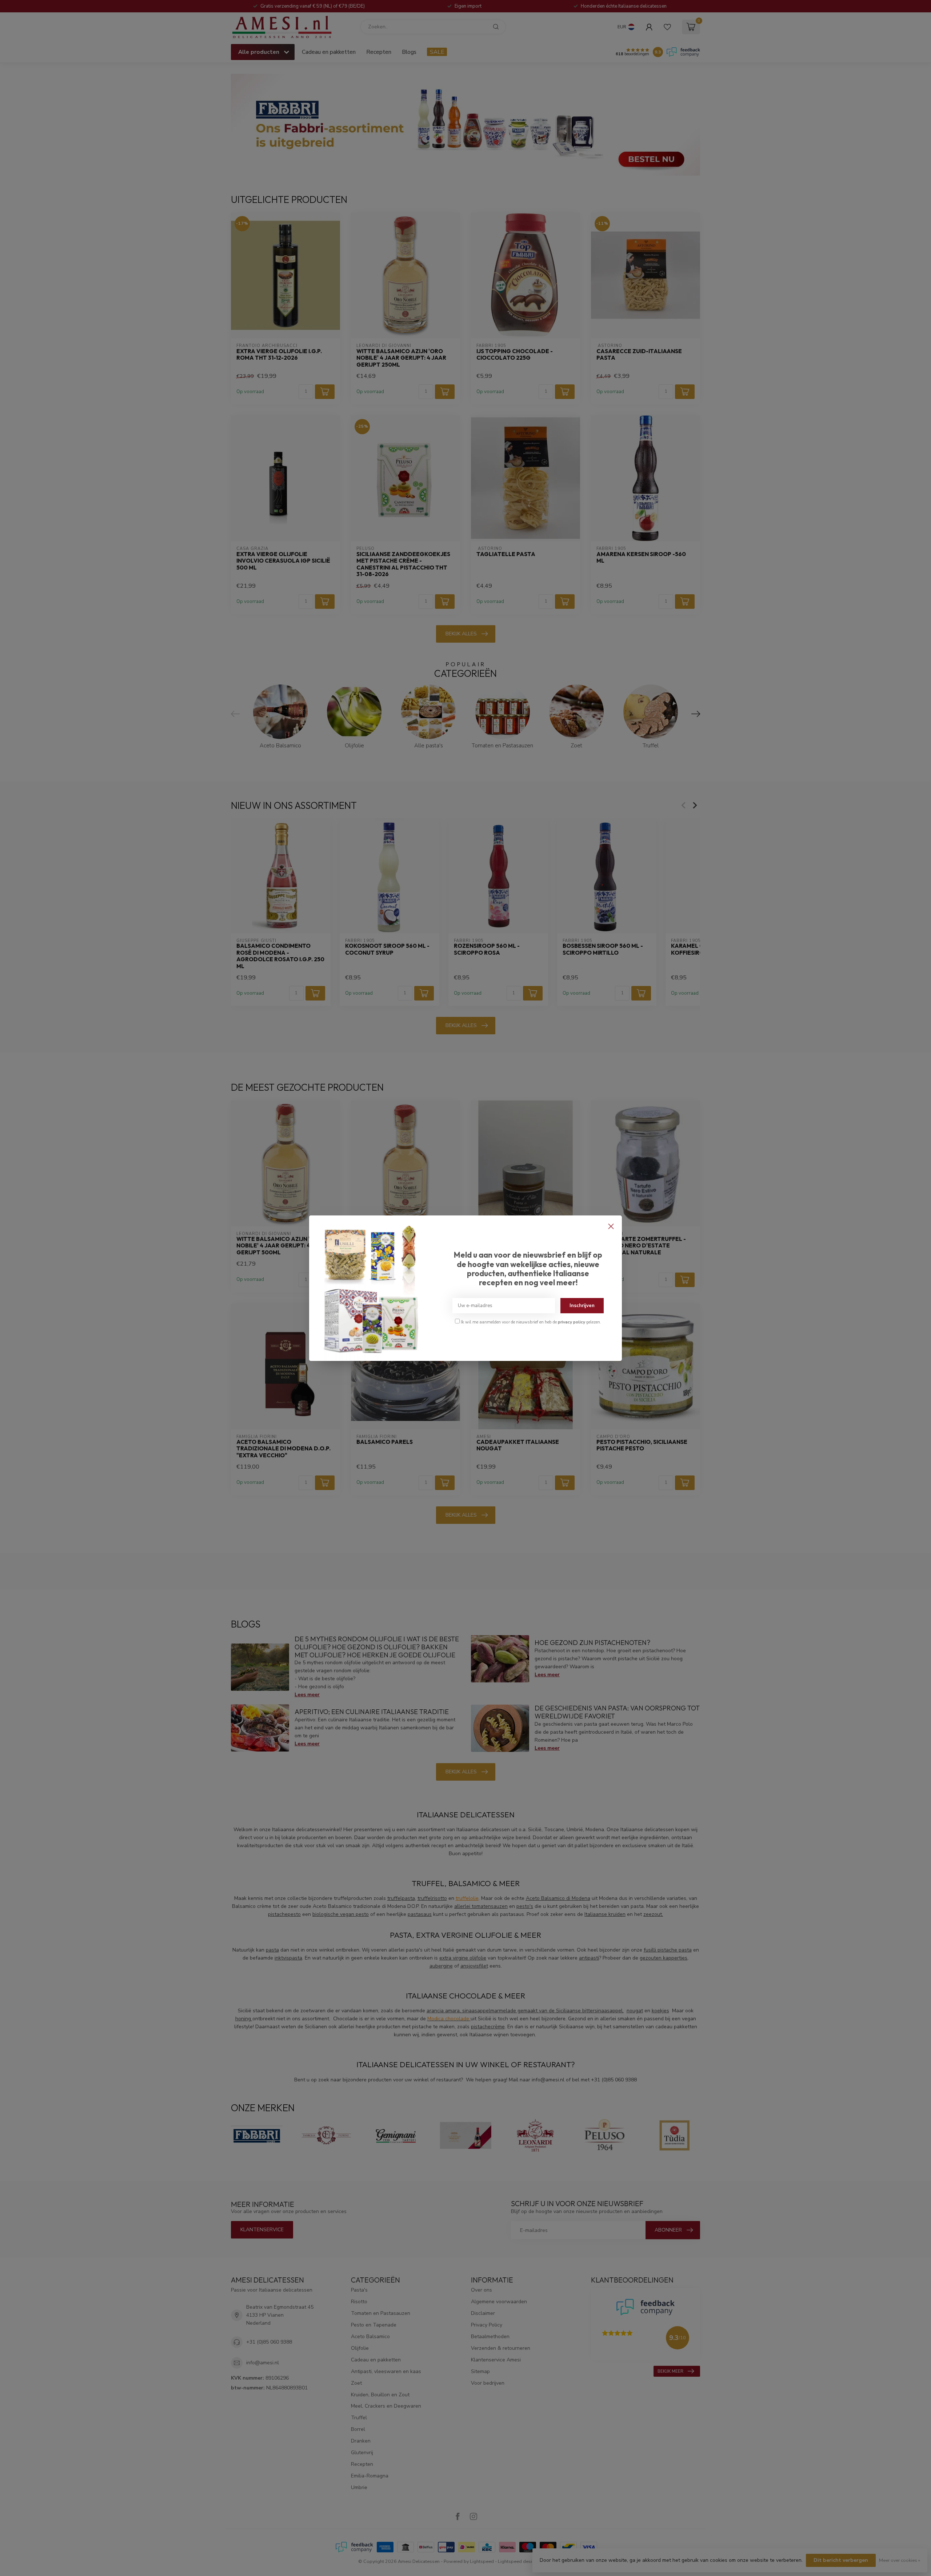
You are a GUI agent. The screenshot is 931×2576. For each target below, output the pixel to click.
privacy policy (572, 1322)
